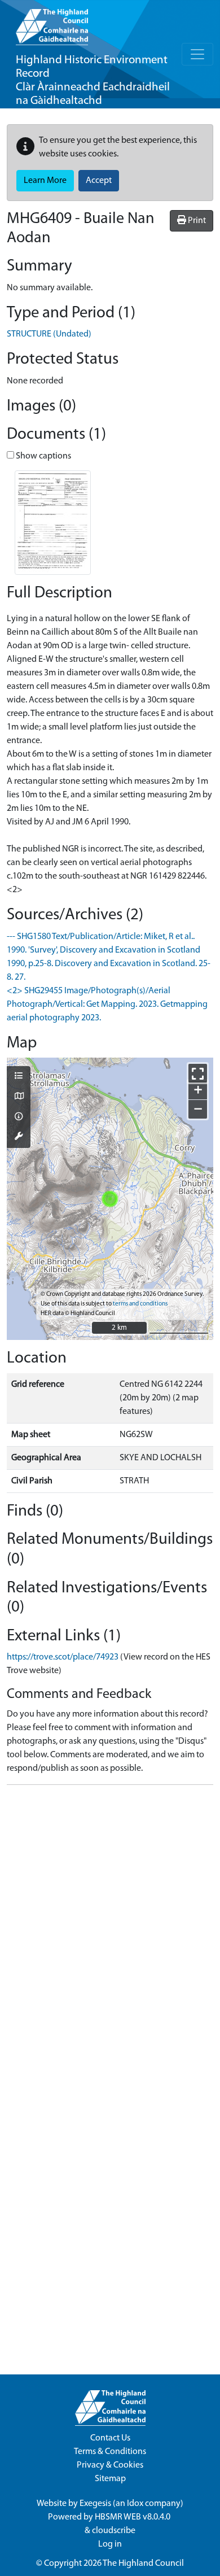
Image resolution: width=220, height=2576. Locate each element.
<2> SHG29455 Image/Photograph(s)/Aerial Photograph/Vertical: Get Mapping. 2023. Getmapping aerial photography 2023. (107, 1005)
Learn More (45, 181)
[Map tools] (19, 1137)
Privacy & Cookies (110, 2465)
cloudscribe (114, 2531)
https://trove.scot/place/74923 (63, 1657)
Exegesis (95, 2504)
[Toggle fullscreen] (198, 1073)
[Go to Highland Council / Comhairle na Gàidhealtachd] (52, 23)
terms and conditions (140, 1304)
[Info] (19, 1117)
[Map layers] (19, 1077)
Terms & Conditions (110, 2452)
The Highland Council (143, 2564)
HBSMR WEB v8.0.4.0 (133, 2517)
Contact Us (110, 2438)
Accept (99, 181)
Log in (110, 2544)
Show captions (43, 456)
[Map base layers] (19, 1097)
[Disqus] (110, 1935)
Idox (135, 2504)
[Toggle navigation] (197, 54)
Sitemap (110, 2479)
